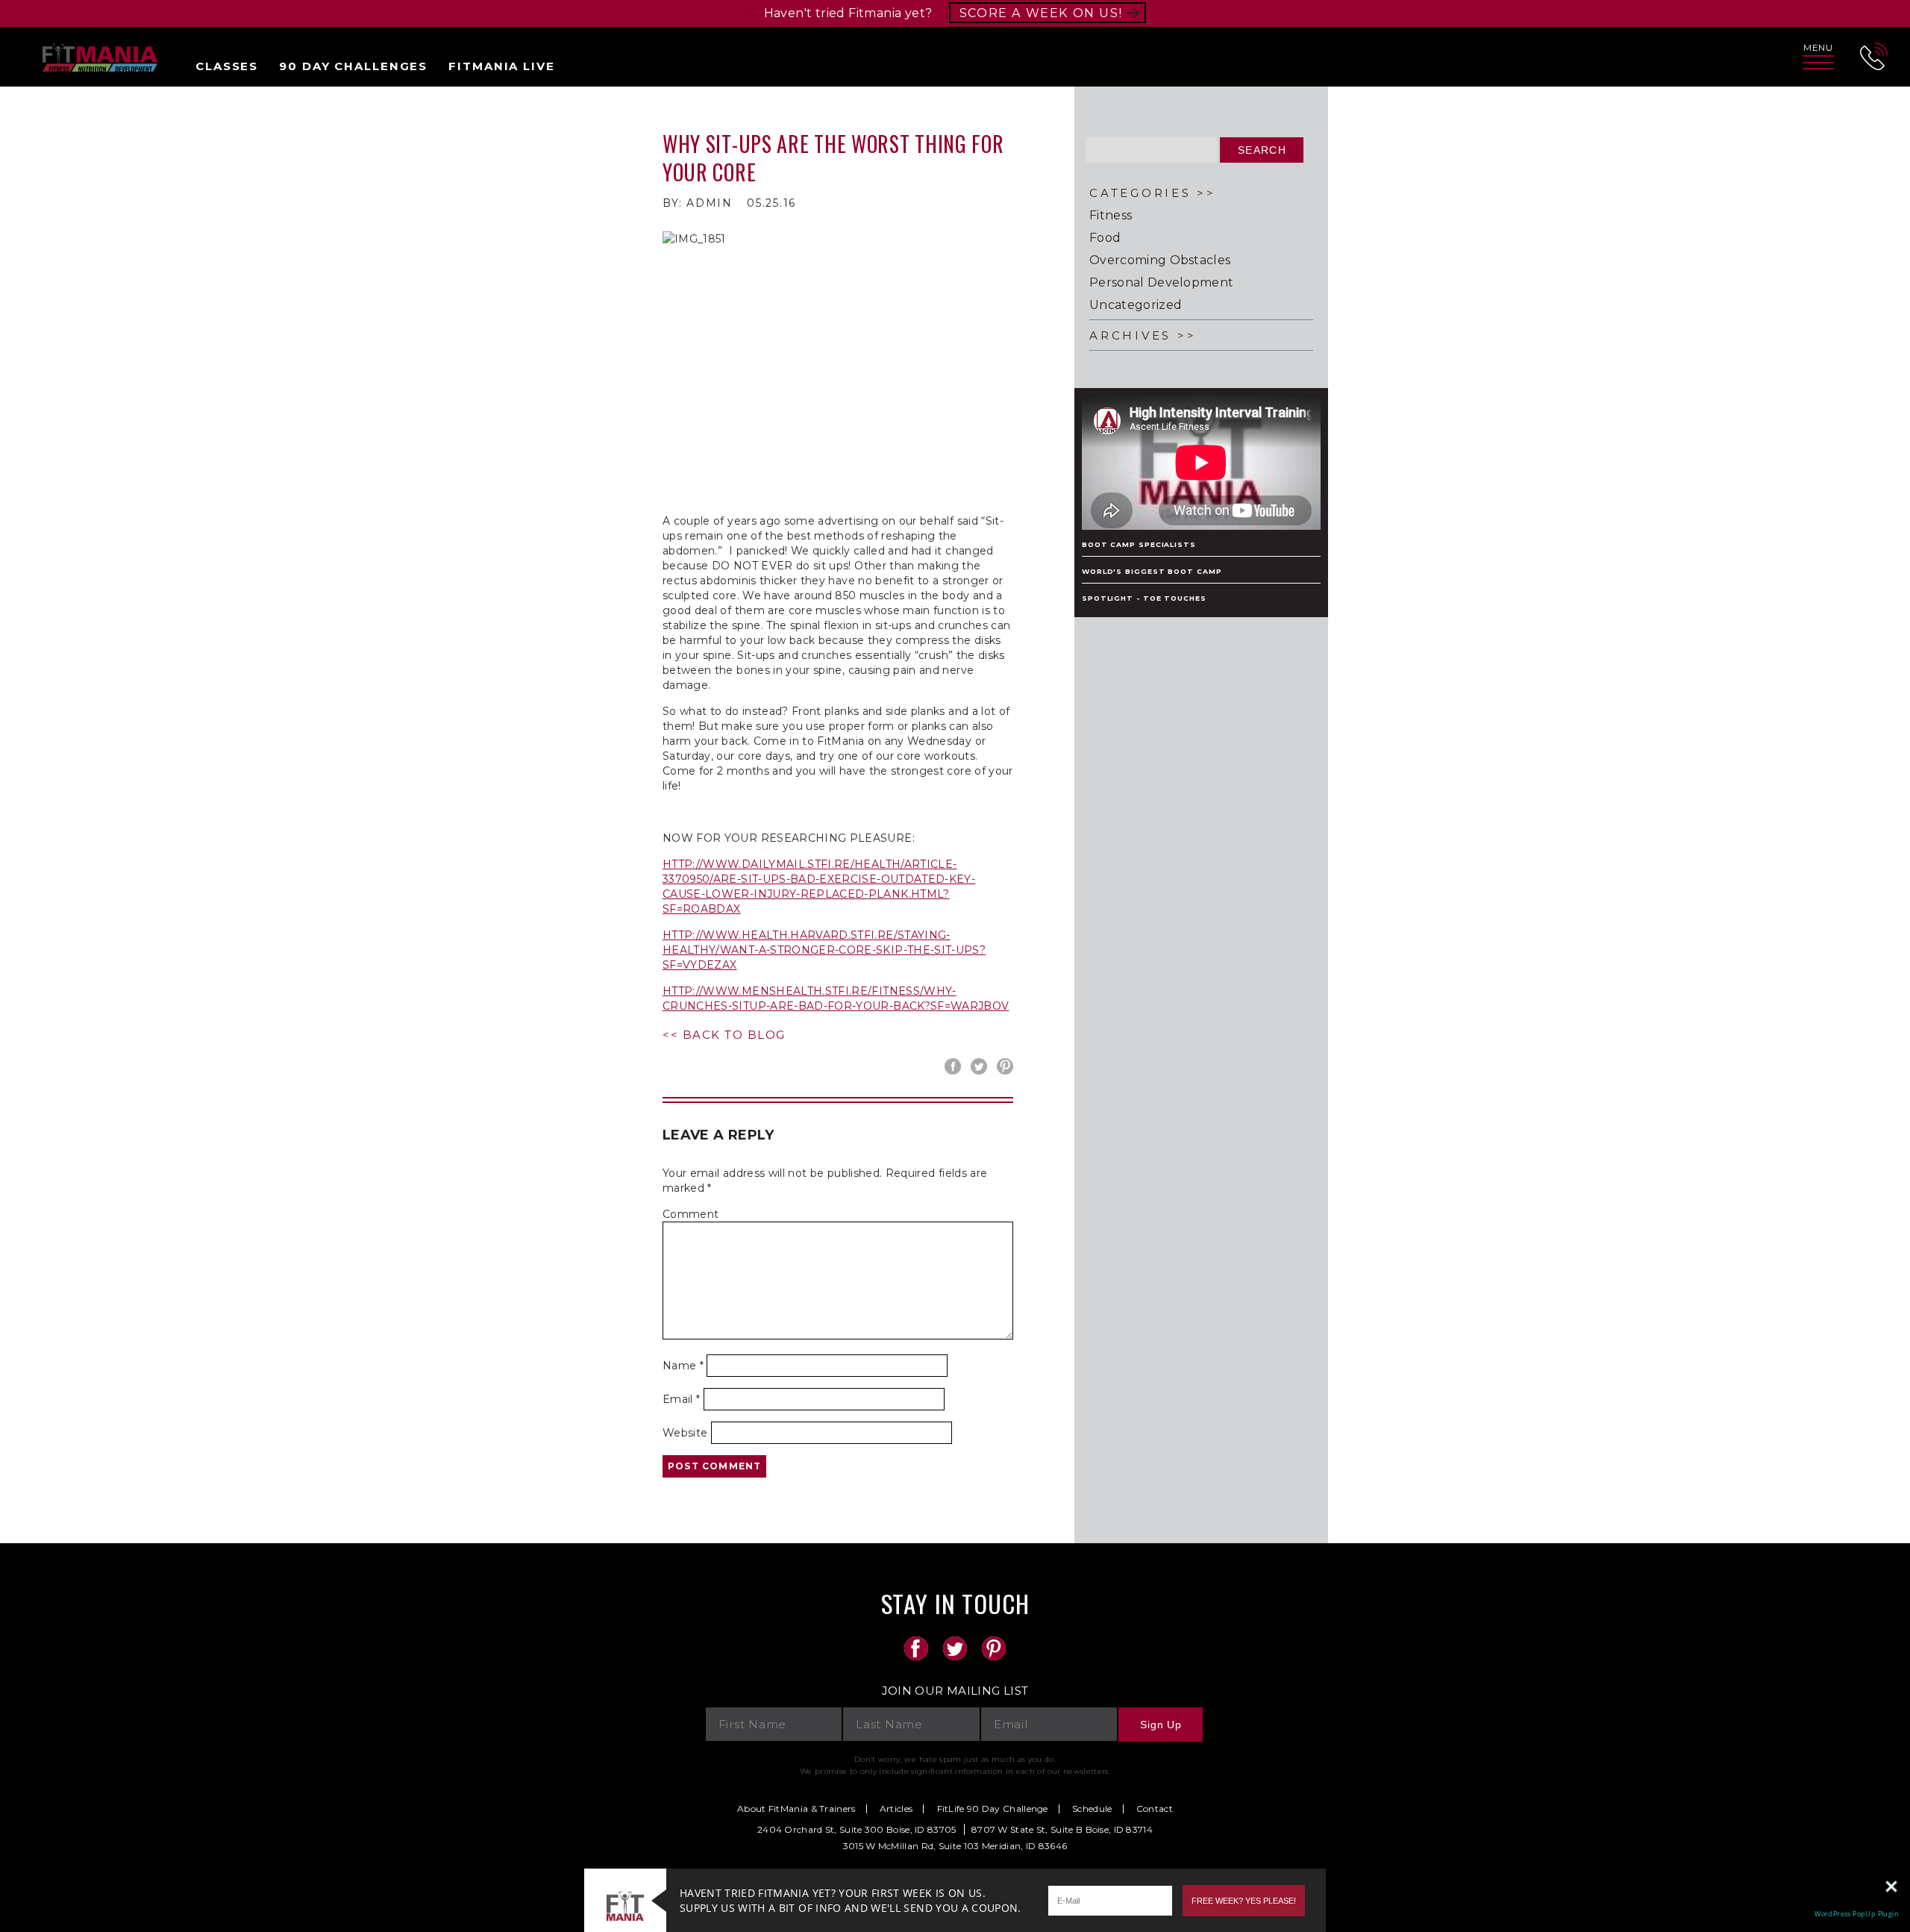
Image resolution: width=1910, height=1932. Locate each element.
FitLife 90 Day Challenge (993, 1809)
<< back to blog (724, 1035)
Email (681, 1399)
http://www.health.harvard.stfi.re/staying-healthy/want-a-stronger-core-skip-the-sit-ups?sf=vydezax (824, 950)
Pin (1007, 1066)
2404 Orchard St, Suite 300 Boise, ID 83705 (857, 1829)
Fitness (1111, 216)
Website (685, 1433)
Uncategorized (1136, 305)
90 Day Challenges (353, 66)
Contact (1155, 1809)
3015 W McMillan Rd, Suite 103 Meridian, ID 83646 (955, 1846)
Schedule (1092, 1809)
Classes (227, 66)
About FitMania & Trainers (796, 1809)
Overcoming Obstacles (1160, 260)
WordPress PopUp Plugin (1857, 1914)
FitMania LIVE (501, 66)
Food (1105, 238)
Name (683, 1366)
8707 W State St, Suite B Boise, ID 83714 (1062, 1829)
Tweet (981, 1066)
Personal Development (1161, 283)
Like (955, 1066)
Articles (896, 1809)
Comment (691, 1214)
